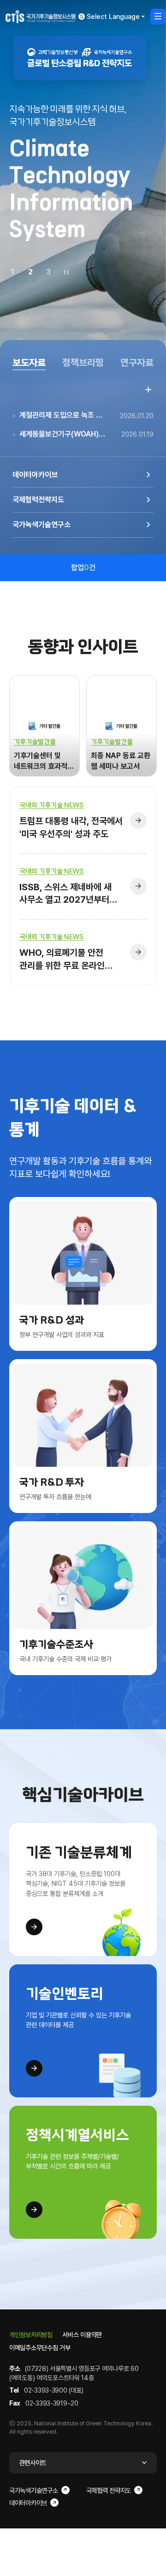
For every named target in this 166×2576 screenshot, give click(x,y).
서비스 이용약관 (82, 2335)
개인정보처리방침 (31, 2335)
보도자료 (29, 363)
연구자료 (137, 363)
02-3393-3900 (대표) (54, 2390)
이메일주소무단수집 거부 (40, 2348)
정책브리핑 (83, 363)
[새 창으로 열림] (80, 58)
